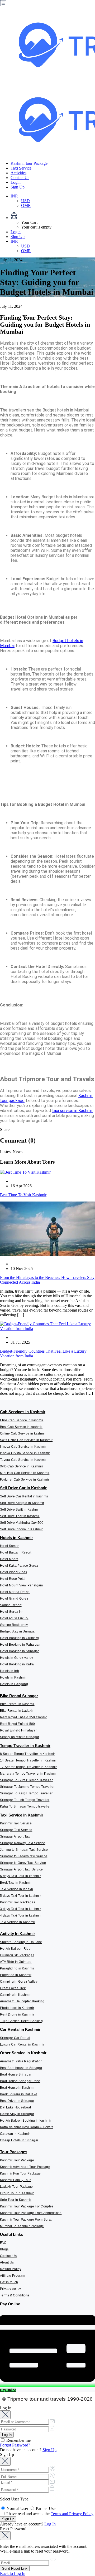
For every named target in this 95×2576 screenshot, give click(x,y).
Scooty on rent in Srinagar (20, 1737)
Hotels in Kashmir (16, 1538)
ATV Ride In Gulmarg (16, 1962)
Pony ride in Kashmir (16, 1975)
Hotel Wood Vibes (14, 1572)
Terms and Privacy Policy (72, 2514)
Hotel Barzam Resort (16, 1552)
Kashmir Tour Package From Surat (26, 2220)
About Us (7, 2262)
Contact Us (20, 178)
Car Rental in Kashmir (20, 2029)
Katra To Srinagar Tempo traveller (25, 1806)
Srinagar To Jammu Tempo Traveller (27, 1787)
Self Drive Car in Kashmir (23, 1488)
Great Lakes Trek (13, 1988)
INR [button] (14, 196)
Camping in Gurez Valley (19, 1982)
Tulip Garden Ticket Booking (21, 2021)
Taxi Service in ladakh (17, 1889)
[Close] (5, 2415)
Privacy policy (10, 2289)
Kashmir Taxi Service (16, 1823)
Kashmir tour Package (29, 163)
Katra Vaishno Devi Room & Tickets (27, 2127)
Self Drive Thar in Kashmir (20, 1516)
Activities (18, 173)
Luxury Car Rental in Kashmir (22, 2044)
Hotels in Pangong (14, 1684)
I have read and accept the (49, 2514)
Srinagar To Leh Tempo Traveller (25, 1800)
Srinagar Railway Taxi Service (23, 1843)
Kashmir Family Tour (15, 2180)
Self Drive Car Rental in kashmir (24, 1496)
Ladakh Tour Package (16, 2187)
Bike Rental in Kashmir (17, 1704)
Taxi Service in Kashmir (22, 1815)
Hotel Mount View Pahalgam (22, 1585)
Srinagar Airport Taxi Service (22, 1869)
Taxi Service (21, 168)
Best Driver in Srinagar (17, 2101)
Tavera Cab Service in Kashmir (23, 1460)
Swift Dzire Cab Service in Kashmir (26, 1440)
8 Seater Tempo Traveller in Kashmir (28, 1754)
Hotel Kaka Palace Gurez (19, 1566)
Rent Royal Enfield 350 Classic (23, 1717)
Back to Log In (13, 2573)
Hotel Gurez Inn (12, 1612)
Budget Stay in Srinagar (18, 1631)
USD (25, 201)
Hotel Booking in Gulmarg (19, 1638)
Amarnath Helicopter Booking (22, 2001)
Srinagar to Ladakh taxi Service (24, 1856)
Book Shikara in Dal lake (19, 2094)
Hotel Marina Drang (15, 1592)
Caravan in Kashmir (15, 2134)
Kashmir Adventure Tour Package (25, 2167)
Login (16, 182)
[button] (53, 216)
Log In (50, 2524)
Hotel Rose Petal (13, 1579)
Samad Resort (11, 1605)
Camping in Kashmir (15, 1995)
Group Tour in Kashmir (17, 2193)
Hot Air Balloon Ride (15, 1949)
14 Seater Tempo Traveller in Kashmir (28, 1760)
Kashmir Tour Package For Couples (27, 2206)
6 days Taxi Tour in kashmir (20, 1876)
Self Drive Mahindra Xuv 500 (22, 1523)
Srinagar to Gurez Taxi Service (23, 1863)
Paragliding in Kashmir (17, 1968)
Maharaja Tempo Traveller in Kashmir (28, 1774)
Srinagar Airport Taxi (15, 1837)
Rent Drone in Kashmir (17, 2014)
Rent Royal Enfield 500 (18, 1724)
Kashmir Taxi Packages (18, 1902)
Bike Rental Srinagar (19, 1696)
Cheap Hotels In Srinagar (19, 2140)
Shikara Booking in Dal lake (21, 1942)
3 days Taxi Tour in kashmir (20, 1909)
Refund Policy (11, 2269)
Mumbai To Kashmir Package (22, 2226)
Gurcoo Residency (14, 1625)
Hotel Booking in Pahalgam (21, 1645)
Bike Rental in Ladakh (17, 1711)
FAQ (3, 2243)
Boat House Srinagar (16, 2074)
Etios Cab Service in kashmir (22, 1420)
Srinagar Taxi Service (16, 1830)
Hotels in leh (9, 1671)
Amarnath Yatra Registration (21, 2061)
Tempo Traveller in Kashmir (25, 1746)
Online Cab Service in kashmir (23, 1433)
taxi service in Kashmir (72, 1111)
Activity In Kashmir (18, 1934)
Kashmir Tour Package (17, 2160)
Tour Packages (14, 2152)
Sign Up (18, 187)
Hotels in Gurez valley (17, 1658)
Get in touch (9, 2282)
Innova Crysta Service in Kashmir (25, 1453)
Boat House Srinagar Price (20, 2081)
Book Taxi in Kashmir (16, 1883)
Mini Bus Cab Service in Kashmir (25, 1473)
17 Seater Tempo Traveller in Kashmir (28, 1767)
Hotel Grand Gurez (14, 1599)
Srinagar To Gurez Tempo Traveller (26, 1780)
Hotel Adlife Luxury (14, 1618)
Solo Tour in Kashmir (16, 2200)
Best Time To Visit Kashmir (23, 1195)
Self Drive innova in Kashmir (21, 1529)
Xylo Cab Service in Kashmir (22, 1466)
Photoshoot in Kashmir (17, 2008)
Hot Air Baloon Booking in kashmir (26, 2121)
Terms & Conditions (15, 2295)
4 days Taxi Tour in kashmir (20, 1915)
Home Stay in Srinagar (17, 2114)
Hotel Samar (9, 1546)
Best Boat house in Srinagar (21, 2068)
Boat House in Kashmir (17, 2088)
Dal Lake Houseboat (15, 2107)
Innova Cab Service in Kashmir (23, 1447)
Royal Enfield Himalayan (19, 1730)
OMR (26, 205)
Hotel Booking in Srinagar (20, 1651)
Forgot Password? (15, 2445)
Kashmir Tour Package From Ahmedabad (31, 2213)
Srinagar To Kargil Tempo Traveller (26, 1793)
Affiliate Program (13, 2276)
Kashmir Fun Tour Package (20, 2173)
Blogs (4, 2249)
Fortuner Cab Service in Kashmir (25, 1480)
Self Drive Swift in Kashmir (20, 1510)
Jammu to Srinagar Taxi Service (24, 1850)
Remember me (18, 2440)
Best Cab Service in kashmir (21, 1427)
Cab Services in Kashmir (23, 1412)
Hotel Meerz (9, 1559)
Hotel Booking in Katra (17, 1664)
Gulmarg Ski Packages (17, 1955)
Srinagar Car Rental (15, 2038)
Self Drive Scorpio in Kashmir (22, 1503)
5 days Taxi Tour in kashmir (20, 1896)
